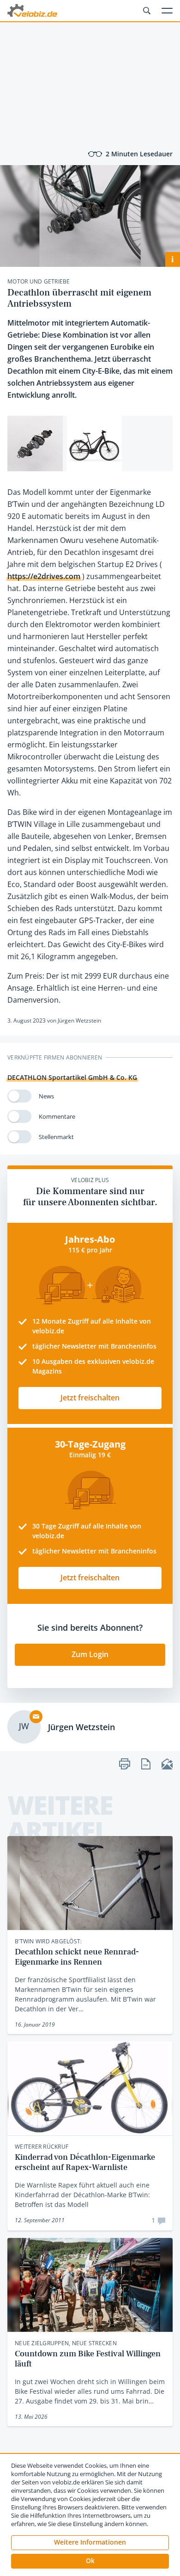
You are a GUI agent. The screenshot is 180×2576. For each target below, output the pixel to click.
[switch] (19, 1096)
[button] (90, 2561)
